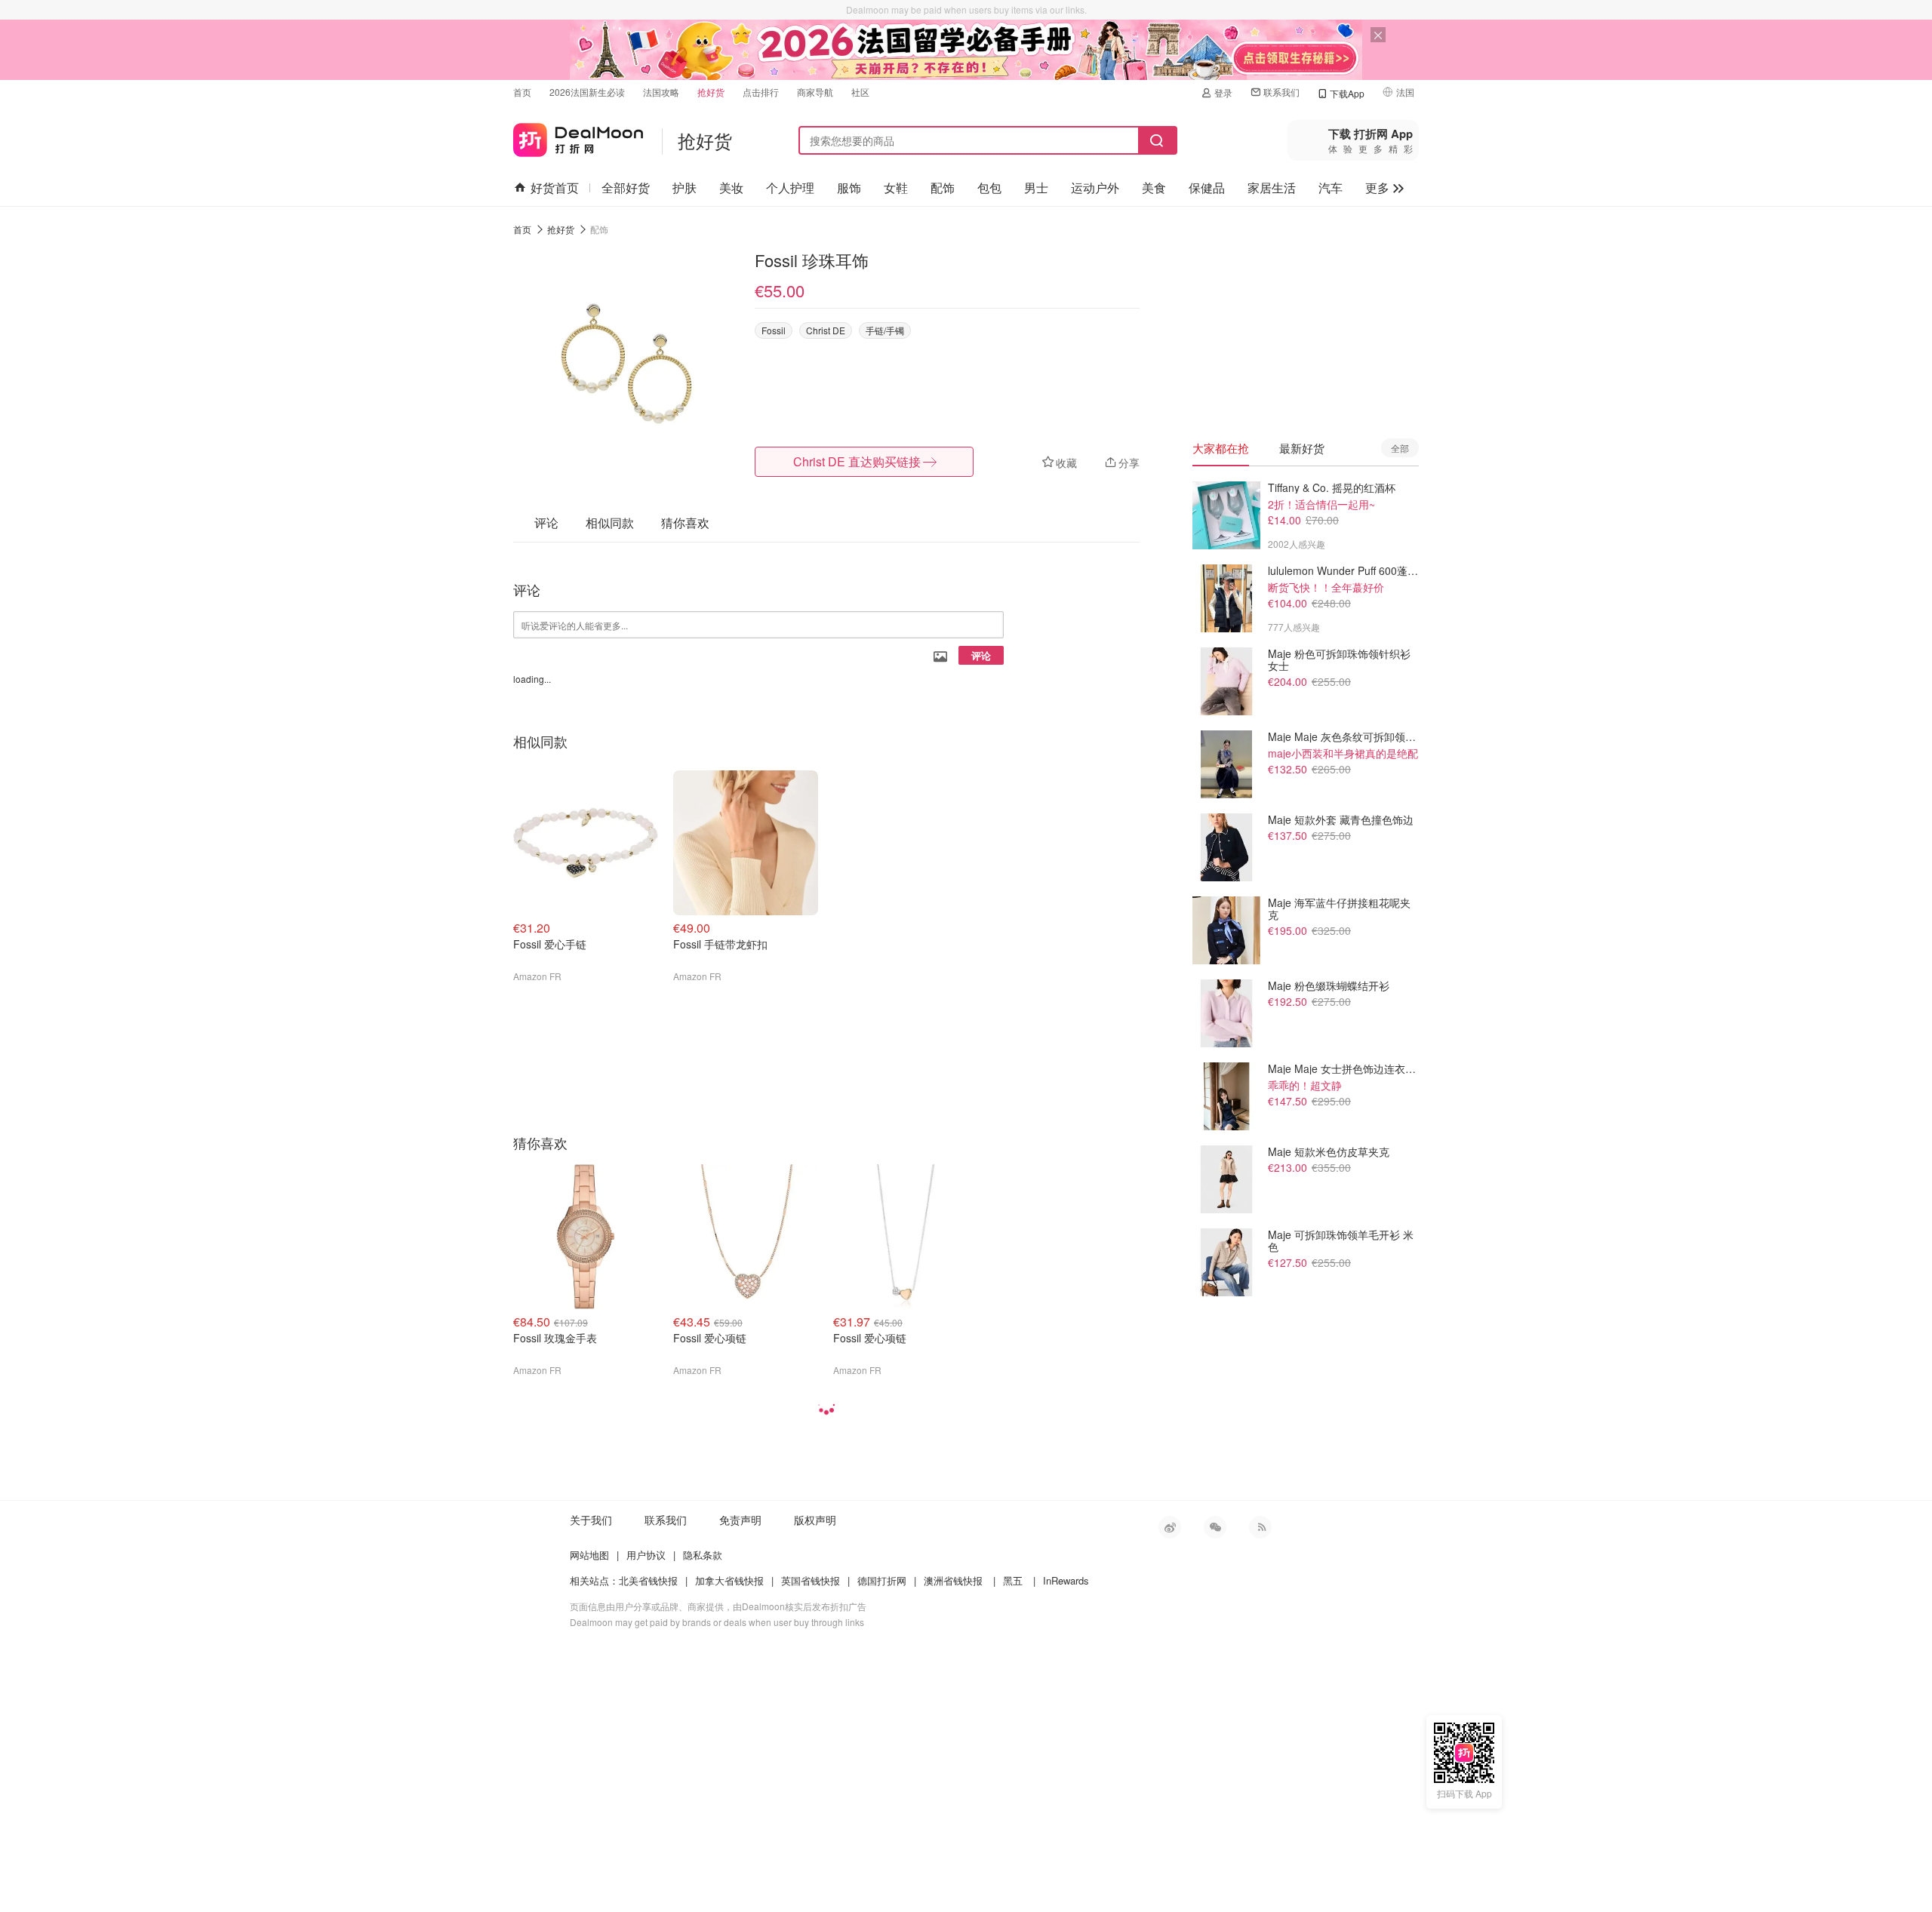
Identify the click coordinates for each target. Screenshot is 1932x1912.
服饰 (849, 188)
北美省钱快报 (648, 1580)
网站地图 (589, 1555)
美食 (1154, 188)
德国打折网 (882, 1580)
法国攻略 (661, 92)
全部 (1400, 448)
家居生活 (1272, 188)
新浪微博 (1170, 1527)
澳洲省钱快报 (953, 1580)
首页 (522, 92)
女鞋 (896, 188)
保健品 (1207, 188)
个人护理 (790, 188)
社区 (860, 92)
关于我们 (591, 1520)
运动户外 (1095, 188)
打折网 (578, 137)
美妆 (731, 188)
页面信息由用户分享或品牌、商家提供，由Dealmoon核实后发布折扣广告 (718, 1606)
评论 (981, 655)
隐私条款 (703, 1555)
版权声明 (815, 1520)
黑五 (1013, 1580)
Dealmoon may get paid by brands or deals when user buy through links (717, 1622)
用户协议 (646, 1555)
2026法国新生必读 (587, 92)
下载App (1347, 93)
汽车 (1331, 188)
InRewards (1066, 1580)
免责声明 (740, 1520)
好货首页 (555, 188)
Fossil (774, 330)
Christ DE (826, 330)
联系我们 (1281, 92)
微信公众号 (1215, 1527)
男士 (1036, 188)
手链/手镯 (885, 330)
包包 (989, 188)
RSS (1260, 1527)
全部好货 (626, 188)
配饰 (943, 188)
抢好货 (711, 92)
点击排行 (761, 92)
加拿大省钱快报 (729, 1580)
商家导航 (815, 92)
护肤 (685, 188)
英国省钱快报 (811, 1580)
